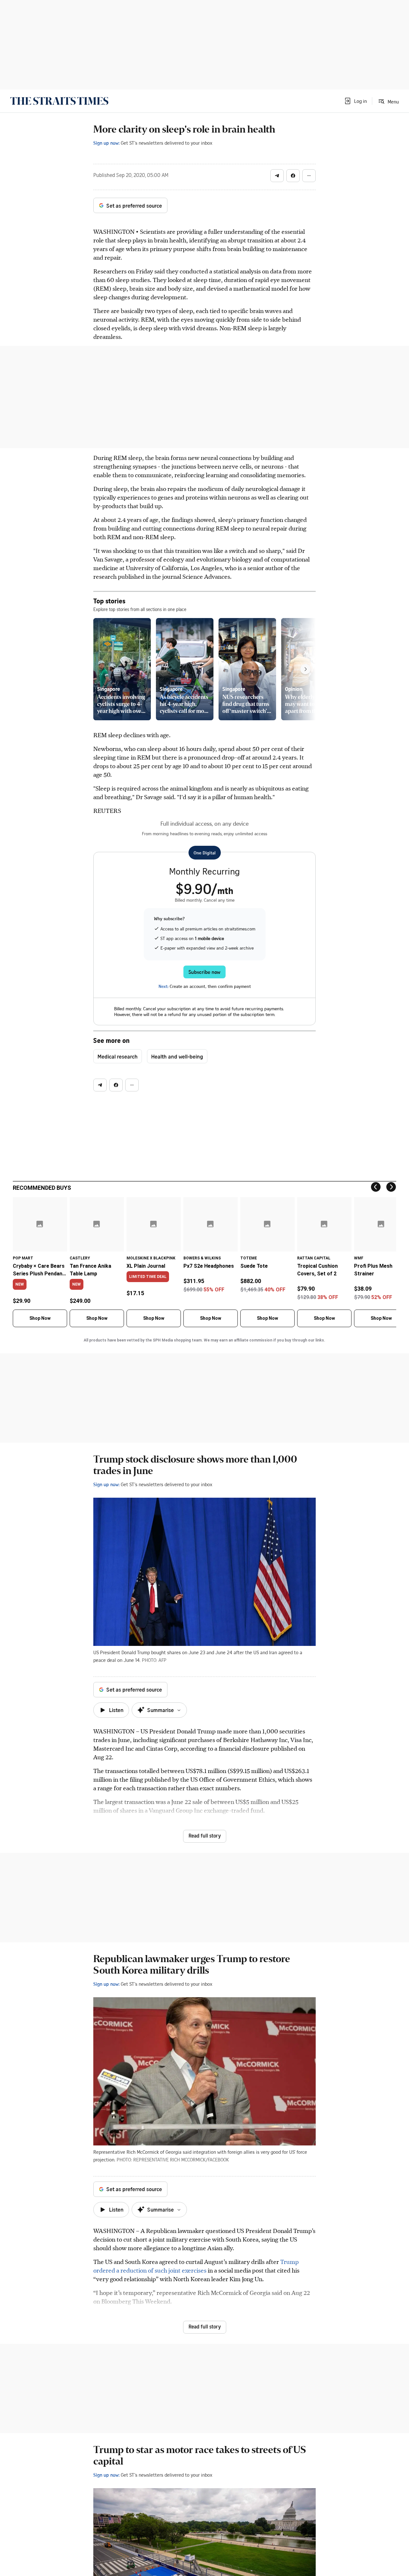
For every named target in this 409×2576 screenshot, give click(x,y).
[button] (355, 101)
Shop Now (40, 1318)
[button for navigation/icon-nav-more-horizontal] (309, 176)
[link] (59, 101)
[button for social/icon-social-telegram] (277, 176)
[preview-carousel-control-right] (305, 669)
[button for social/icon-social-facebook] (293, 176)
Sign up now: (106, 143)
